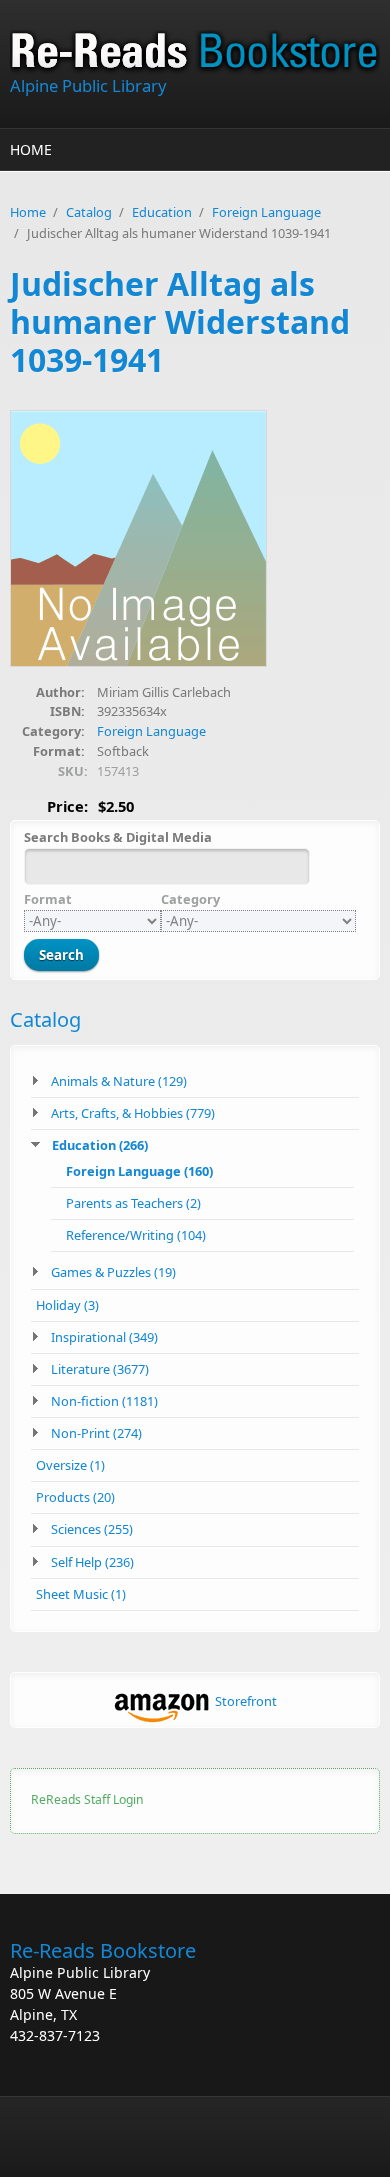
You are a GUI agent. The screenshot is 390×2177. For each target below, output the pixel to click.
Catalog (89, 212)
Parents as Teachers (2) (133, 1203)
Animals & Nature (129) (119, 1081)
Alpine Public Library (88, 85)
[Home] (195, 52)
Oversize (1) (70, 1465)
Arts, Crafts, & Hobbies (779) (133, 1113)
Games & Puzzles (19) (113, 1272)
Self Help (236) (92, 1562)
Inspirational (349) (104, 1337)
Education (162, 212)
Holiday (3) (67, 1305)
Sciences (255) (92, 1529)
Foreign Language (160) (139, 1171)
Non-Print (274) (96, 1433)
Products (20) (75, 1497)
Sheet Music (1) (81, 1594)
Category (190, 899)
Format (48, 899)
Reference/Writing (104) (136, 1235)
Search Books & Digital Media (118, 837)
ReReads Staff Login (87, 1799)
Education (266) (100, 1145)
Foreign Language (266, 212)
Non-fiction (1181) (104, 1401)
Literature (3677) (100, 1369)
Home (31, 149)
